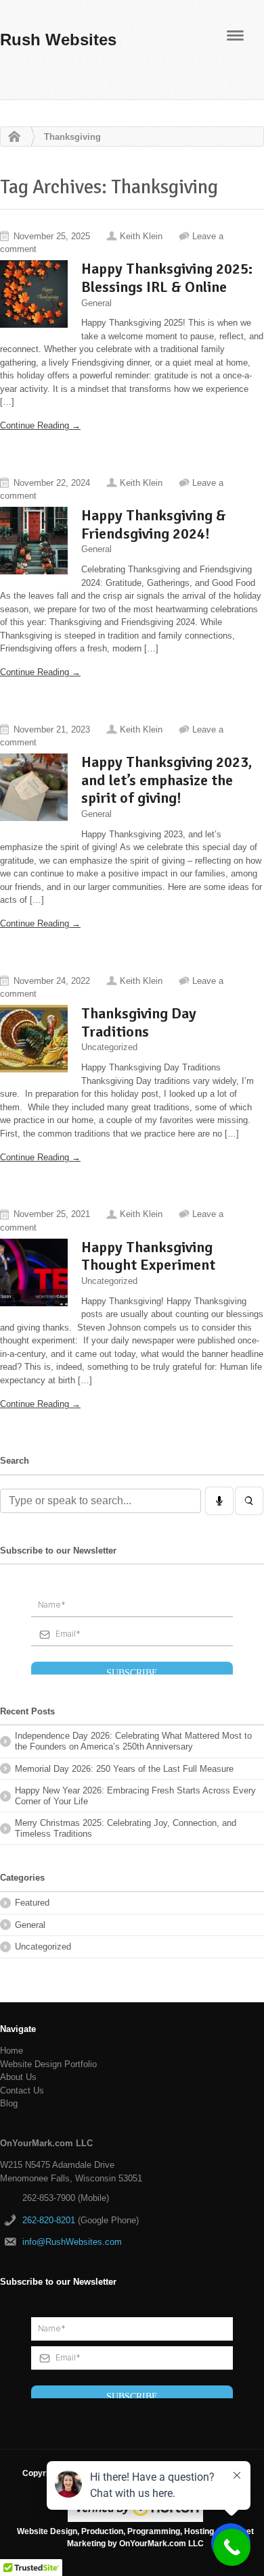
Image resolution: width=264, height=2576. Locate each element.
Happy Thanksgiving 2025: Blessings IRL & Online (167, 278)
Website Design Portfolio (48, 2064)
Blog (9, 2103)
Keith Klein (141, 236)
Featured (32, 1903)
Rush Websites (58, 40)
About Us (18, 2077)
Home (11, 137)
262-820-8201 (49, 2220)
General (96, 302)
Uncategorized (109, 1047)
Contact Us (22, 2090)
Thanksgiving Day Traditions (139, 1022)
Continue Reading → (40, 425)
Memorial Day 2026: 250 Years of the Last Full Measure (124, 1769)
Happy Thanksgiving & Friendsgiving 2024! (154, 524)
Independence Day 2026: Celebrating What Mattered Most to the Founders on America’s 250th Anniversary (133, 1741)
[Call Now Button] (232, 2547)
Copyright (41, 2473)
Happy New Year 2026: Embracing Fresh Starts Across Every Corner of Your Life (135, 1796)
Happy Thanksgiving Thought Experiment (148, 1256)
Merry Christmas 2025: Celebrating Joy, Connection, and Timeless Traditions (126, 1828)
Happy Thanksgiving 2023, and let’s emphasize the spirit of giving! (167, 780)
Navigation (235, 35)
